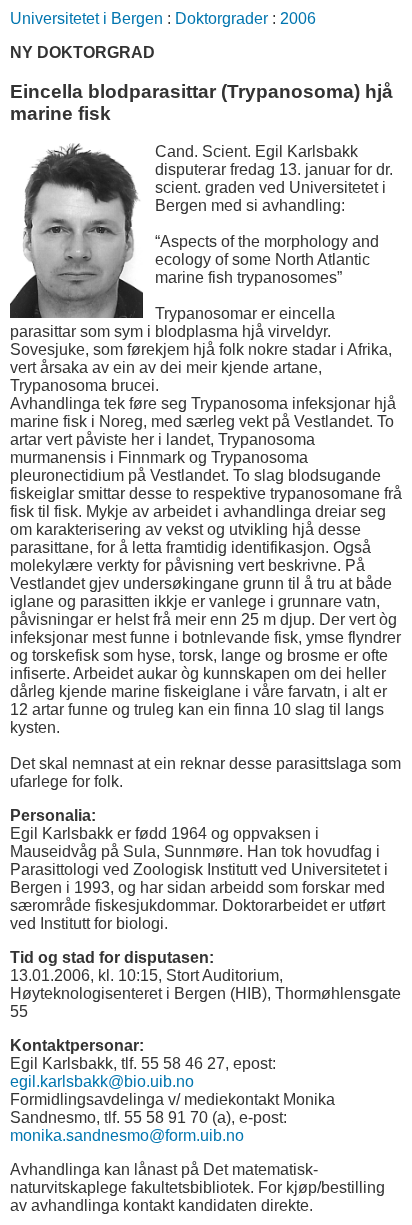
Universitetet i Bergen (86, 18)
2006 (298, 18)
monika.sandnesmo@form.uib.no (127, 1135)
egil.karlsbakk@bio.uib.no (102, 1081)
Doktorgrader (221, 18)
